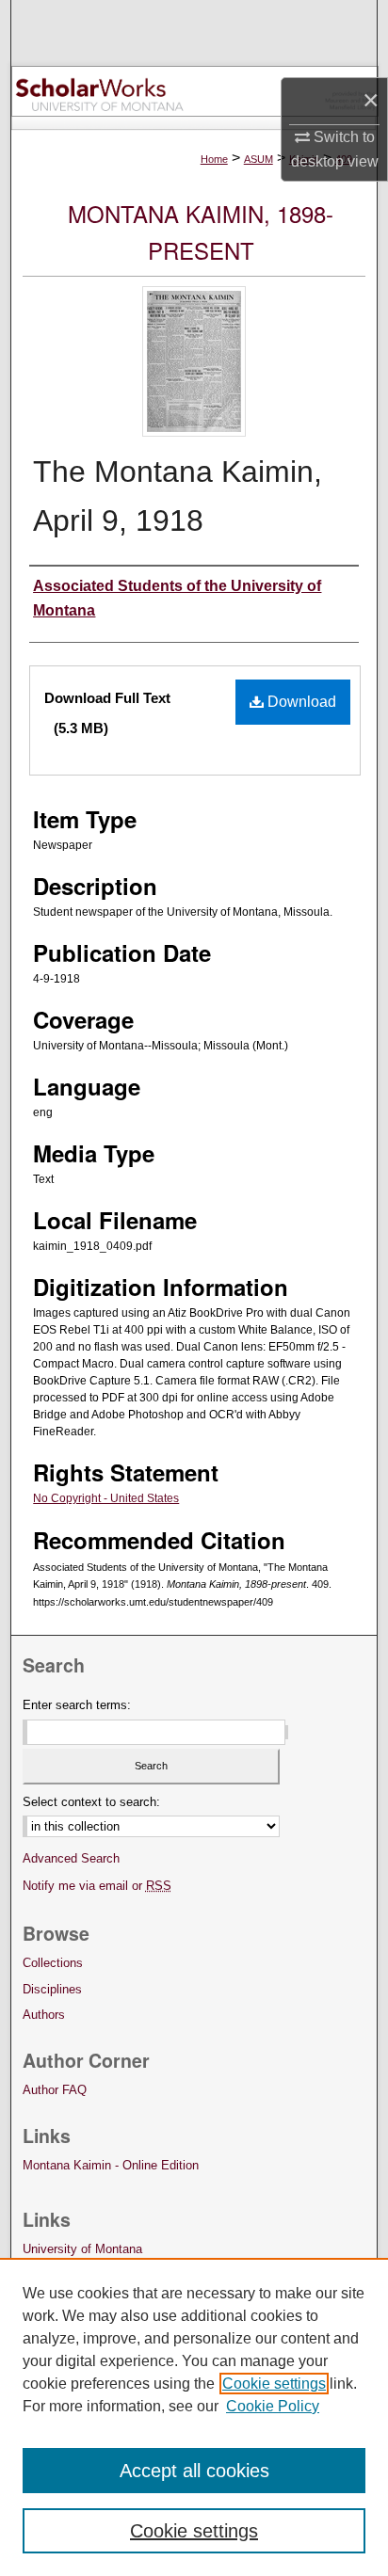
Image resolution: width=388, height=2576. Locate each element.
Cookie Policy (273, 2406)
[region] (194, 2417)
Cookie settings (274, 2384)
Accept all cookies (194, 2471)
